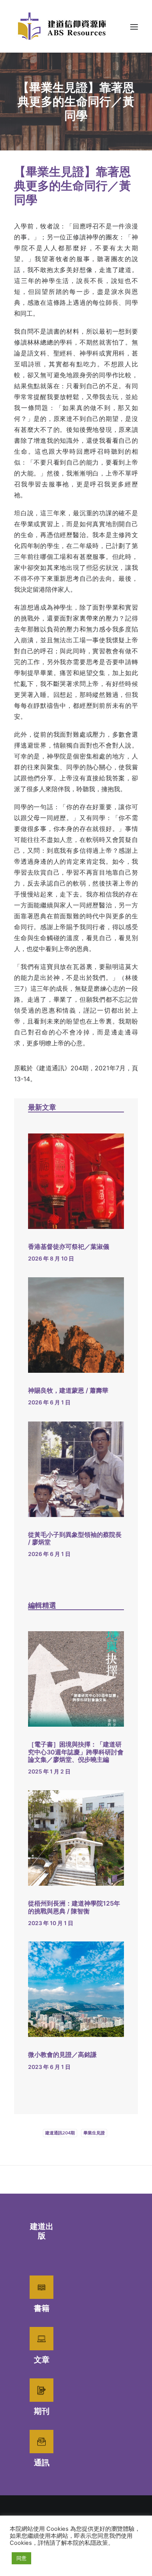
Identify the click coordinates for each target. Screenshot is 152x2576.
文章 (42, 2360)
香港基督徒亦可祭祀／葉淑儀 (69, 1246)
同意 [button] (21, 2558)
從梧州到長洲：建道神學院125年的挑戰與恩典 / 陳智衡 (74, 1907)
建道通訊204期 (60, 2133)
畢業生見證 (94, 2133)
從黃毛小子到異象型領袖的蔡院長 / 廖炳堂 (75, 1538)
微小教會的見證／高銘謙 (62, 2054)
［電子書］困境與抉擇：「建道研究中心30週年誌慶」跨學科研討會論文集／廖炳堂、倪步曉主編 (76, 1752)
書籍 (42, 2308)
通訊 (42, 2463)
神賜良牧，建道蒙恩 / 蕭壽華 (68, 1390)
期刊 (42, 2411)
